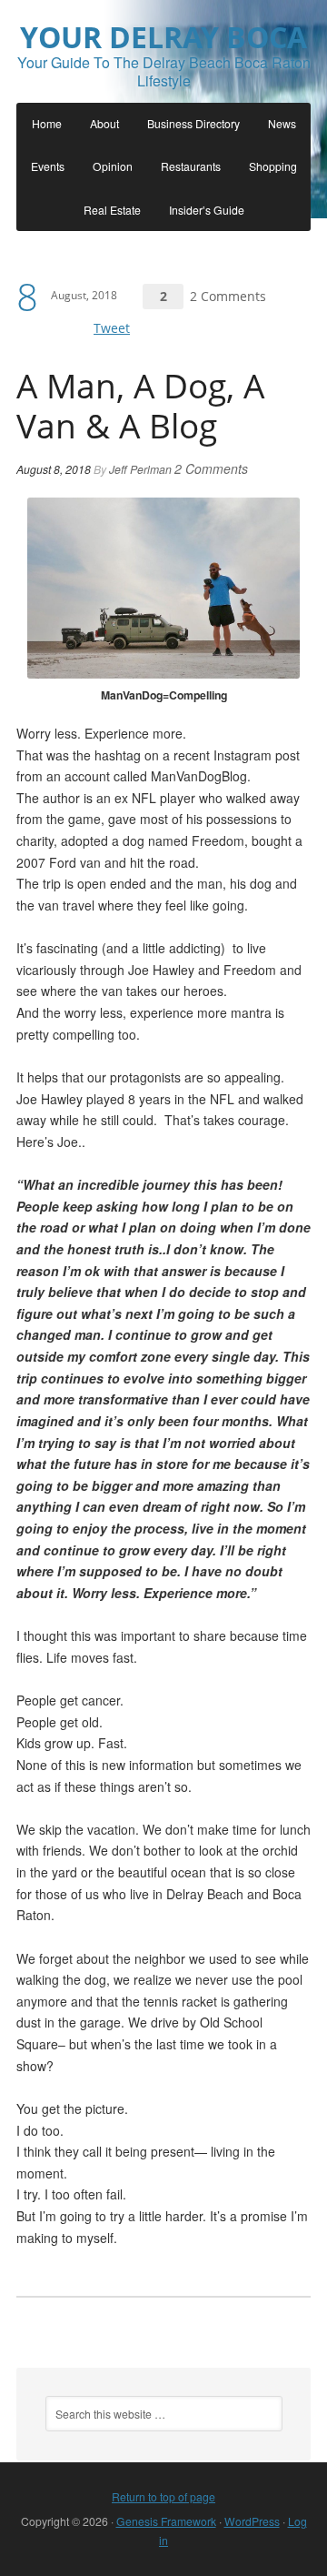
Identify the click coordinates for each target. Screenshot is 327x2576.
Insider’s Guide (207, 210)
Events (48, 166)
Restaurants (191, 166)
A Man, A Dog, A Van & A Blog (140, 406)
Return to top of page (163, 2496)
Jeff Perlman (140, 469)
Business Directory (193, 123)
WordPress (252, 2521)
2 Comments (228, 296)
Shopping (273, 166)
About (104, 123)
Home (47, 123)
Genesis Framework (166, 2521)
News (282, 123)
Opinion (113, 166)
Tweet (112, 328)
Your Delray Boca (163, 37)
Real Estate (112, 210)
